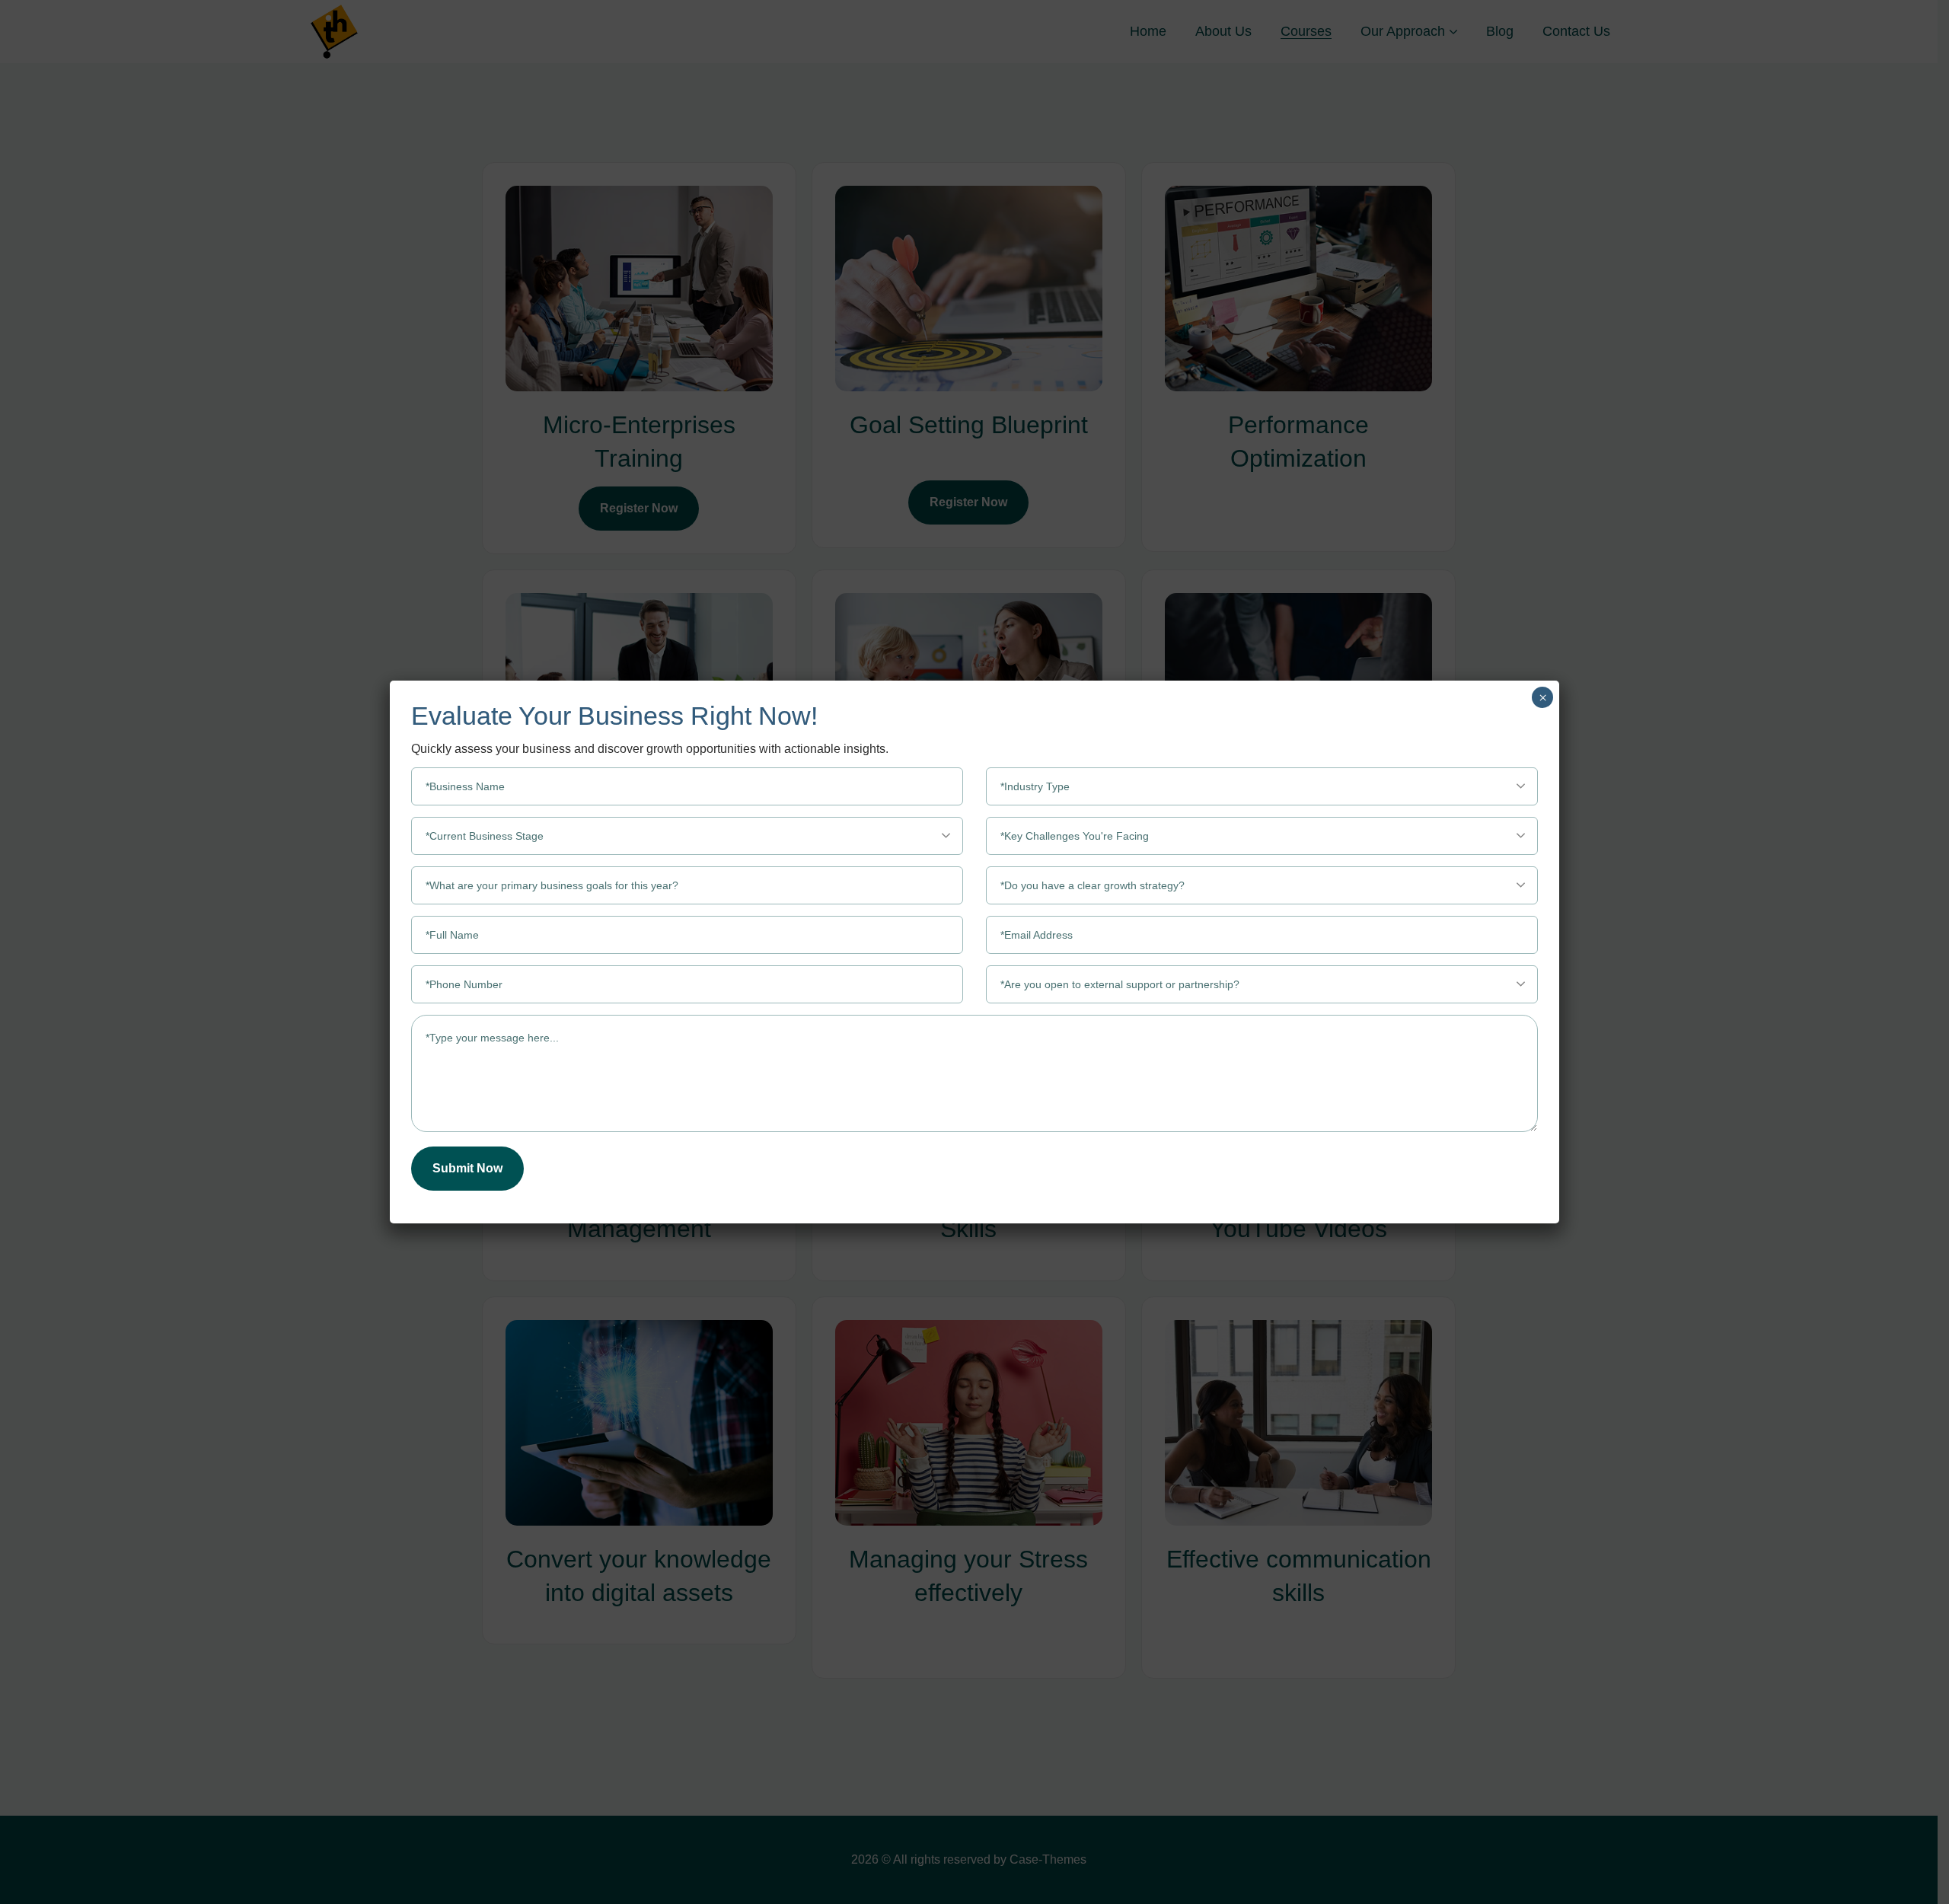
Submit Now (467, 1168)
